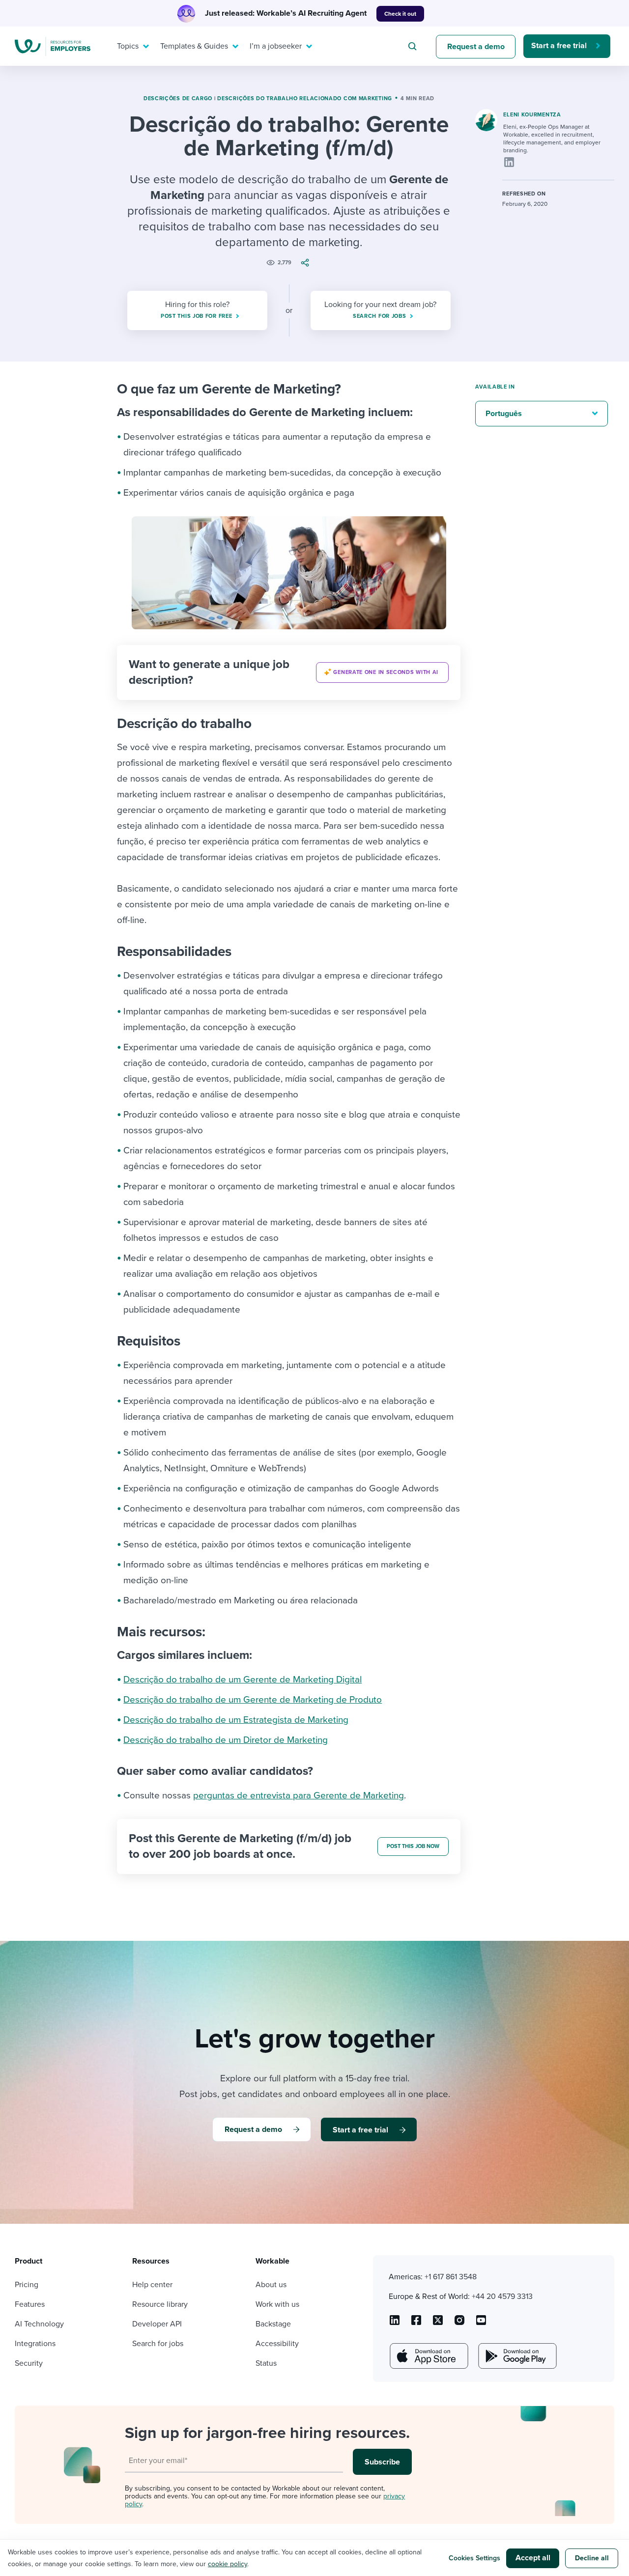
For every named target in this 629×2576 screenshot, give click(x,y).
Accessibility (277, 2344)
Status (266, 2363)
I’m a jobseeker (276, 46)
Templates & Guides (194, 46)
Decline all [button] (592, 2558)
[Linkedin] (509, 162)
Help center (152, 2285)
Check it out (400, 14)
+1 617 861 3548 (451, 2277)
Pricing (27, 2285)
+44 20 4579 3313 (502, 2296)
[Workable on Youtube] (438, 2324)
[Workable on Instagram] (481, 2324)
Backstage (273, 2324)
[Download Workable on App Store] (428, 2356)
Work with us (277, 2304)
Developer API (157, 2324)
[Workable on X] (459, 2324)
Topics (128, 46)
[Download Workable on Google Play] (516, 2356)
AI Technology (39, 2324)
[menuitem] (131, 46)
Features (30, 2304)
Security (29, 2363)
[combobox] (414, 46)
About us (271, 2285)
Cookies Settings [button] (474, 2558)
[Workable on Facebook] (416, 2324)
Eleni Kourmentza (532, 115)
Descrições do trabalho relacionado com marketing (305, 98)
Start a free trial (559, 46)
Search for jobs (158, 2344)
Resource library (160, 2304)
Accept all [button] (533, 2558)
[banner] (289, 672)
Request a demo (476, 47)
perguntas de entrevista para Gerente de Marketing (299, 1795)
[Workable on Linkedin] (395, 2324)
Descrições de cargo (178, 98)
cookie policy (228, 2564)
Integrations (35, 2344)
